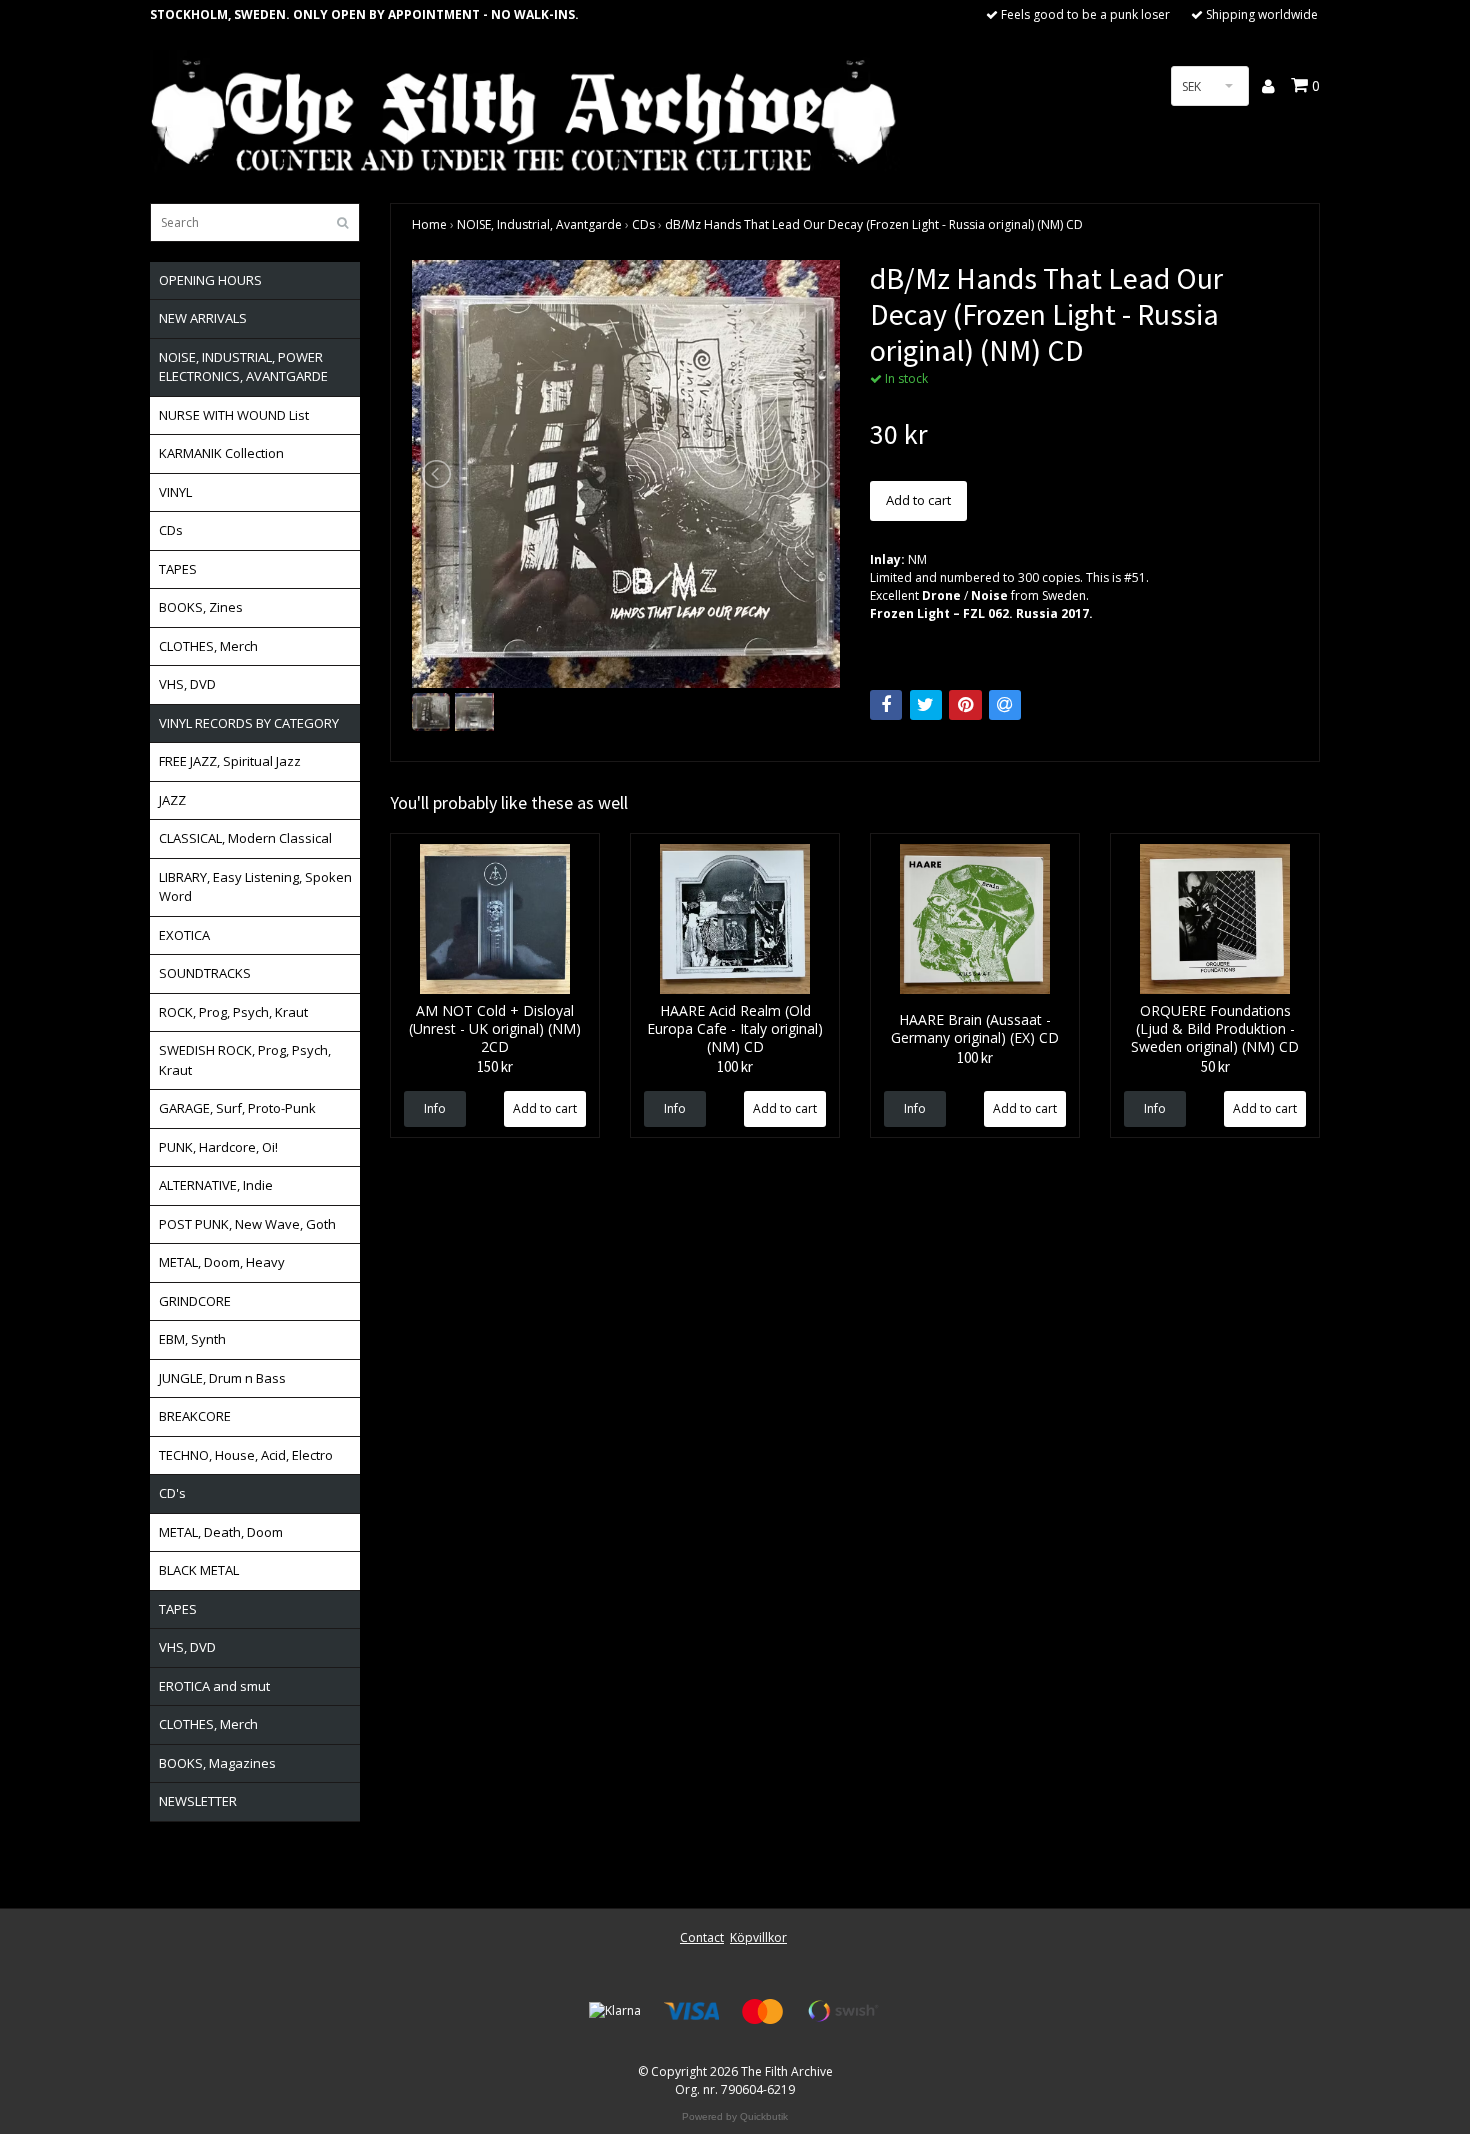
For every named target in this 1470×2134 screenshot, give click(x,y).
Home (429, 224)
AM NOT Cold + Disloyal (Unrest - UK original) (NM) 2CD (495, 1028)
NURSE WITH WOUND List (234, 415)
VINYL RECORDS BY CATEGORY (249, 723)
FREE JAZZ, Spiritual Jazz (230, 761)
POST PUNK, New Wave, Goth (247, 1224)
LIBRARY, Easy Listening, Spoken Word (255, 887)
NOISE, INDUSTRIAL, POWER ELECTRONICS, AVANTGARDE (243, 367)
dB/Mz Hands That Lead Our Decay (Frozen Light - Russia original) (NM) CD (874, 224)
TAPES (178, 569)
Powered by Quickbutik (735, 2116)
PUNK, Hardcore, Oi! (218, 1147)
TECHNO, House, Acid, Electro (246, 1455)
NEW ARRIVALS (203, 318)
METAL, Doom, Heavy (222, 1262)
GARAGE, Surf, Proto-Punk (237, 1108)
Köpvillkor (758, 1937)
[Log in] (1269, 86)
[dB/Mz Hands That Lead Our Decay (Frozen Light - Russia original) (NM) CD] (626, 474)
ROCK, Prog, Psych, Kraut (233, 1012)
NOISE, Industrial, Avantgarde (539, 224)
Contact (702, 1937)
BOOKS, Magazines (217, 1763)
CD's (172, 1493)
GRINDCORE (195, 1301)
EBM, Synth (192, 1339)
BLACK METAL (199, 1570)
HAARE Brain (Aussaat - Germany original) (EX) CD (975, 1028)
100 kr (735, 1066)
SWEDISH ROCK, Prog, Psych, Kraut (245, 1060)
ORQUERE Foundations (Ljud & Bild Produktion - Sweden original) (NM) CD (1215, 1028)
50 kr (1215, 1066)
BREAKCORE (195, 1416)
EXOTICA (184, 935)
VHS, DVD (187, 684)
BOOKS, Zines (201, 607)
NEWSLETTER (198, 1801)
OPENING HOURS (210, 280)
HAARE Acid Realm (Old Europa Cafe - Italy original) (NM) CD (735, 1028)
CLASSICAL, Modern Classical (245, 838)
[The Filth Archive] (525, 112)
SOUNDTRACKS (205, 973)
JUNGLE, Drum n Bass (222, 1378)
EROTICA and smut (214, 1686)
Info (435, 1108)
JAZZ (172, 800)
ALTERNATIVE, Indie (216, 1185)
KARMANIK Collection (221, 453)
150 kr (495, 1066)
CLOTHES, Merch (208, 646)
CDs (171, 530)
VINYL (175, 492)
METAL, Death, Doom (221, 1532)
